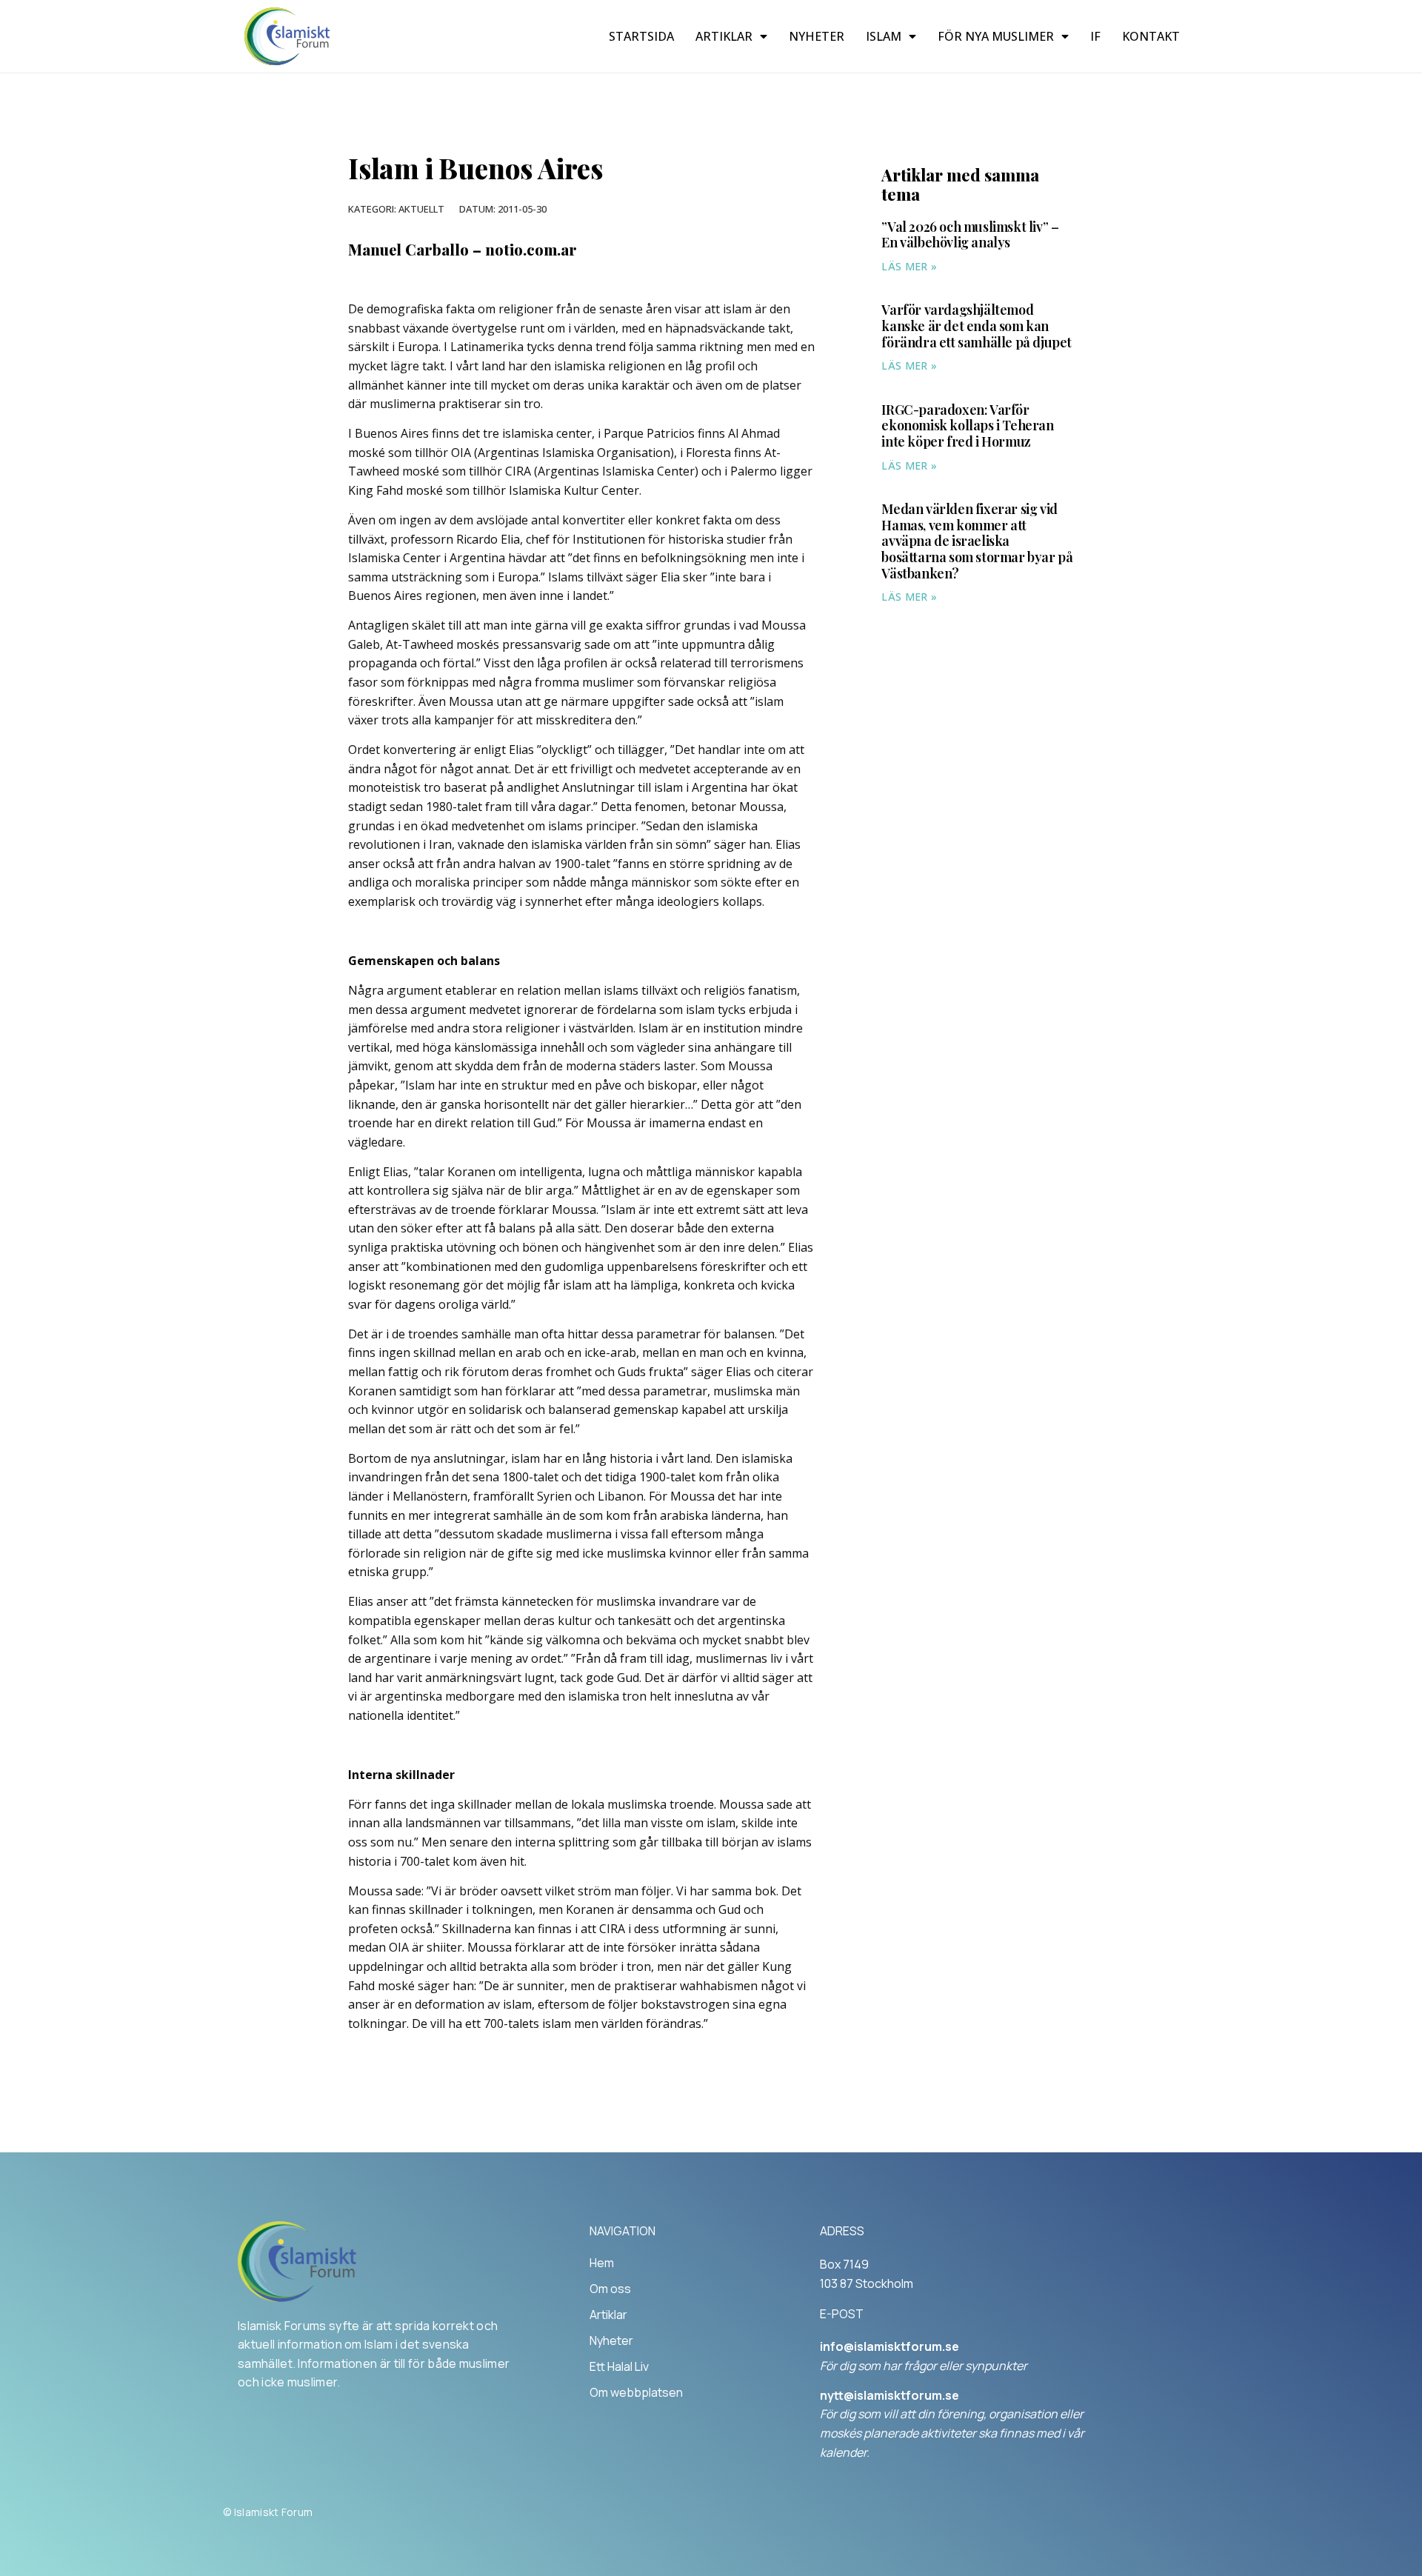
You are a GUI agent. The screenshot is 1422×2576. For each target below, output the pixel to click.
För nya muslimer (996, 36)
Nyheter (817, 36)
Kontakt (1151, 36)
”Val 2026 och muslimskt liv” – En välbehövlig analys (970, 235)
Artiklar (724, 36)
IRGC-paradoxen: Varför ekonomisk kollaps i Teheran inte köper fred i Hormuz (967, 426)
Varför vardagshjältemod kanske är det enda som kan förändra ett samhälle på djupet (977, 326)
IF (1095, 36)
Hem (602, 2263)
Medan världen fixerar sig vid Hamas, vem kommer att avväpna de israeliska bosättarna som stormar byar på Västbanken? (977, 541)
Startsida (641, 36)
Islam (884, 36)
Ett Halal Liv (619, 2366)
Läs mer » (909, 266)
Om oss (610, 2289)
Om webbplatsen (636, 2392)
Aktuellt (421, 209)
